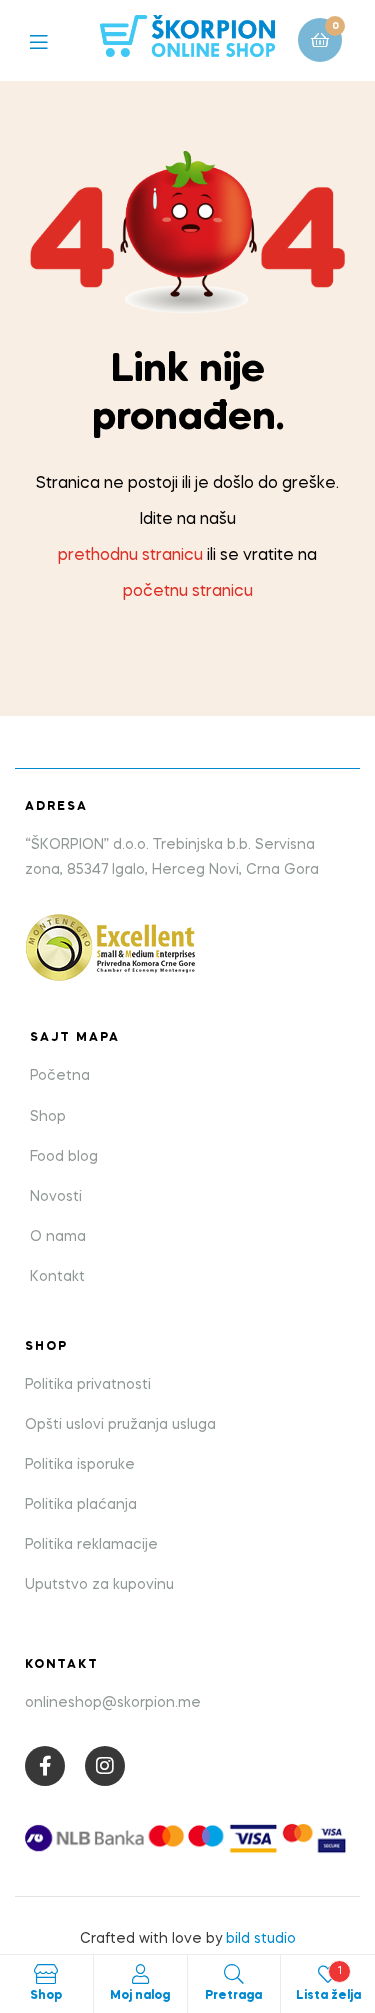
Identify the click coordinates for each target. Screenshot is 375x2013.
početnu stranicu (188, 592)
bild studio (261, 1939)
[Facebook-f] (45, 1766)
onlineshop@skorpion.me (113, 1703)
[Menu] (53, 40)
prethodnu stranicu (130, 556)
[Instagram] (105, 1766)
